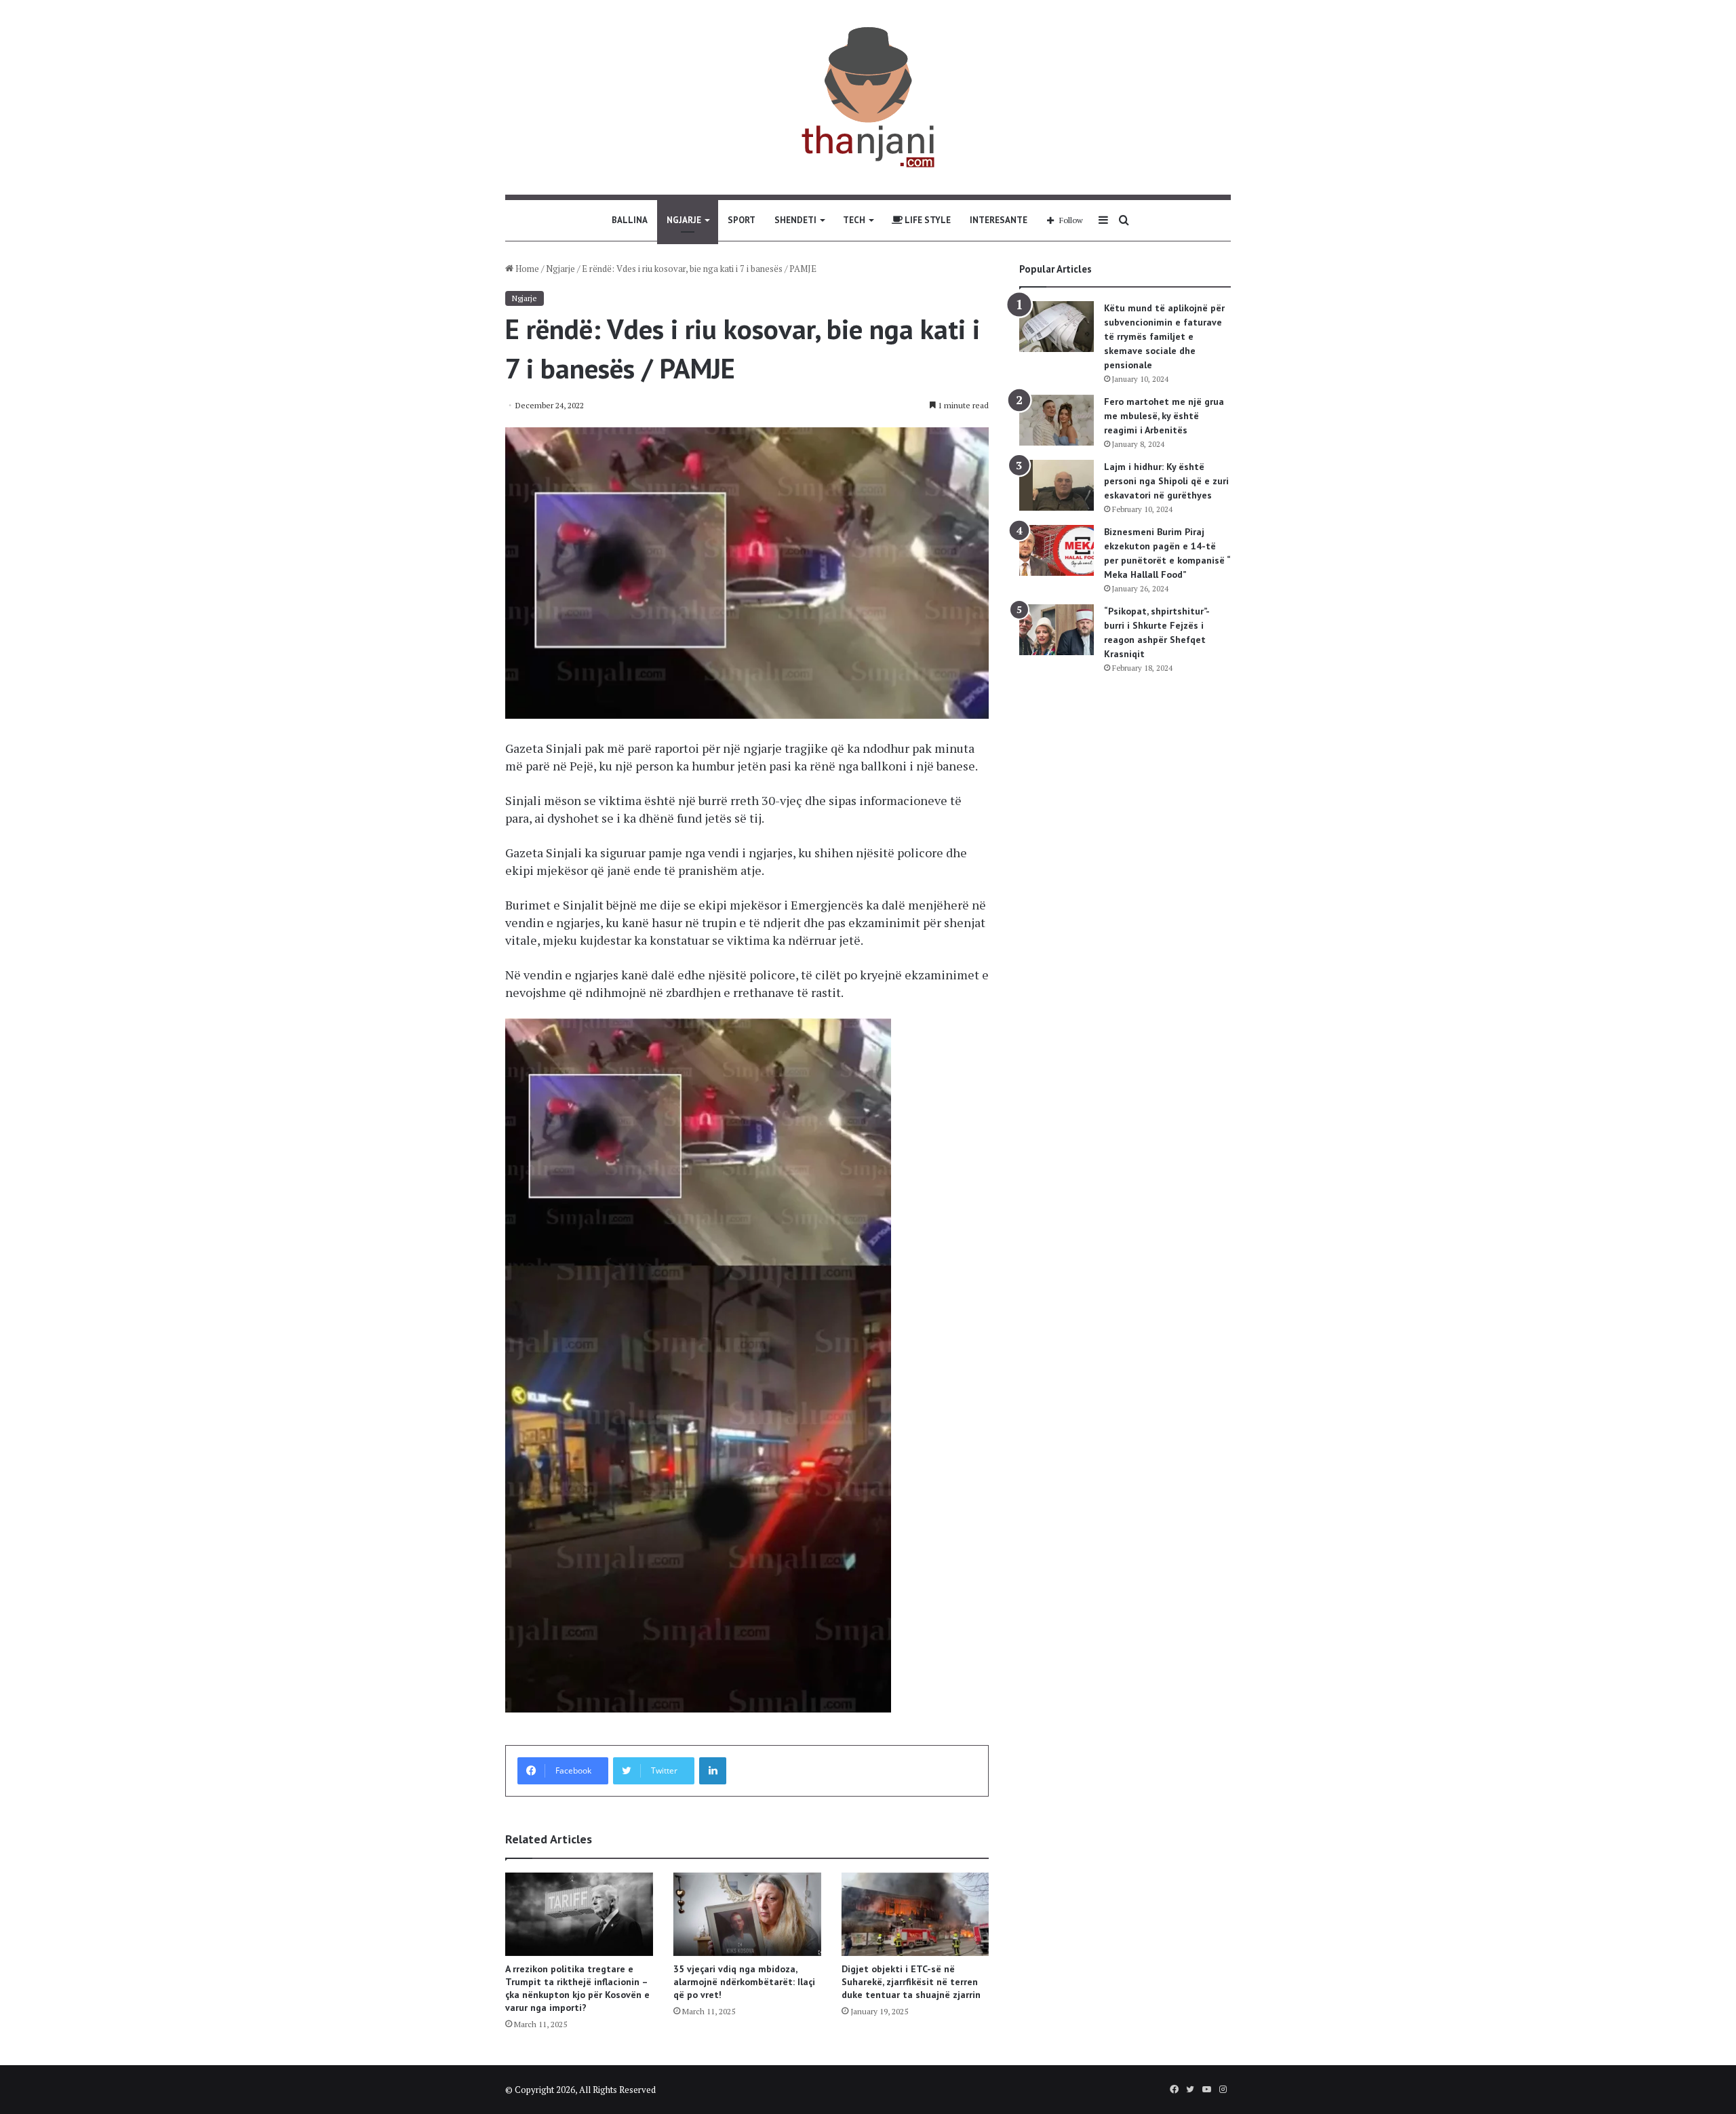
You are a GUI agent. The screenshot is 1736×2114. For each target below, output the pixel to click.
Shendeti (795, 220)
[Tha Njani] (868, 97)
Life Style (927, 220)
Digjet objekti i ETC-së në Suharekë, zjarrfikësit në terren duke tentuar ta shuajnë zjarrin (911, 1982)
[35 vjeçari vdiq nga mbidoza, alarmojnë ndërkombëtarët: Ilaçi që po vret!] (747, 1914)
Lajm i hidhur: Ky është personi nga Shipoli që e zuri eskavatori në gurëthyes (1166, 481)
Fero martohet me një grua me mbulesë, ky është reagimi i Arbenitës (1164, 416)
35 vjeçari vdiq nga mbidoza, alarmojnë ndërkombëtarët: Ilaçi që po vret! (744, 1982)
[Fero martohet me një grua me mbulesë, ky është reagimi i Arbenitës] (1057, 420)
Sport (742, 220)
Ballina (630, 220)
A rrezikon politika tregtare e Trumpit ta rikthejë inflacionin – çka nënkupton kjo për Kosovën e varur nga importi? (577, 1988)
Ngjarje (684, 220)
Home (526, 269)
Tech (854, 220)
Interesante (999, 220)
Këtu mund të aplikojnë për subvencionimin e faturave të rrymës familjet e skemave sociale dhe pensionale (1164, 336)
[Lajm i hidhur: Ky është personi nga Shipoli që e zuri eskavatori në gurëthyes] (1057, 485)
